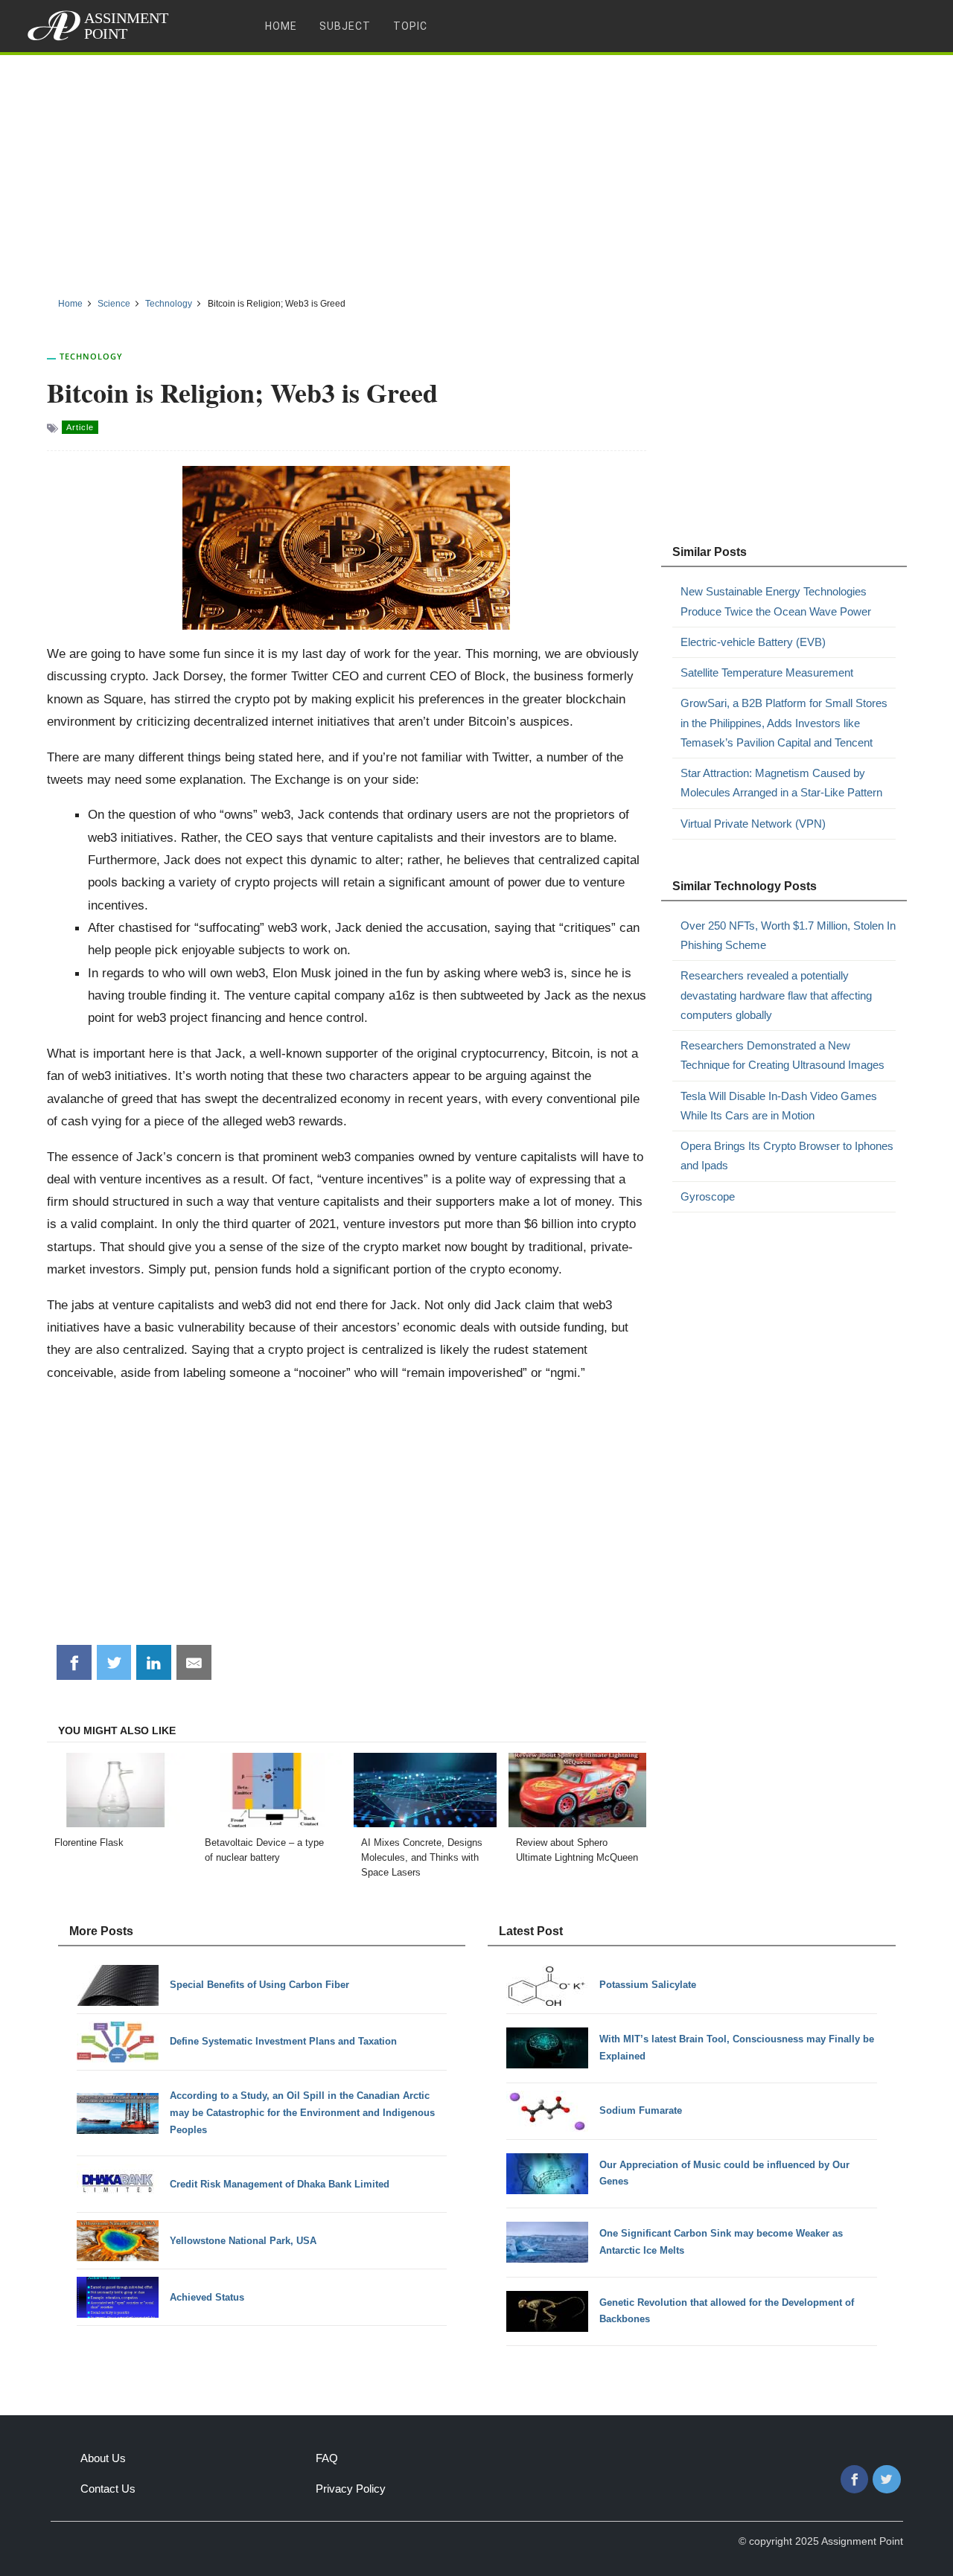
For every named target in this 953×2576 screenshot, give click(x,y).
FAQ (327, 2458)
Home (281, 26)
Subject (345, 26)
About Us (103, 2458)
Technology (91, 356)
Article (80, 427)
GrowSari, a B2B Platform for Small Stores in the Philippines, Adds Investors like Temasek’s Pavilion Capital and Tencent (784, 723)
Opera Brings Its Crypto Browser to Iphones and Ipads (787, 1156)
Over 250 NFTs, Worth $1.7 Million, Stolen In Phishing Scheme (788, 935)
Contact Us (108, 2489)
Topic (410, 26)
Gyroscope (708, 1196)
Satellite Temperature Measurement (767, 672)
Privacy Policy (351, 2489)
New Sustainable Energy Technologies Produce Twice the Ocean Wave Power (776, 601)
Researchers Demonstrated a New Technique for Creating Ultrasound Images (783, 1055)
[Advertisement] (476, 170)
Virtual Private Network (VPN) (753, 824)
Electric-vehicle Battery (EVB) (753, 642)
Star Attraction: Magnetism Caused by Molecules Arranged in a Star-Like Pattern (781, 783)
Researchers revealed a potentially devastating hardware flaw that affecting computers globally (776, 995)
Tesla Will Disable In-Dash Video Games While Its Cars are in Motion (779, 1106)
